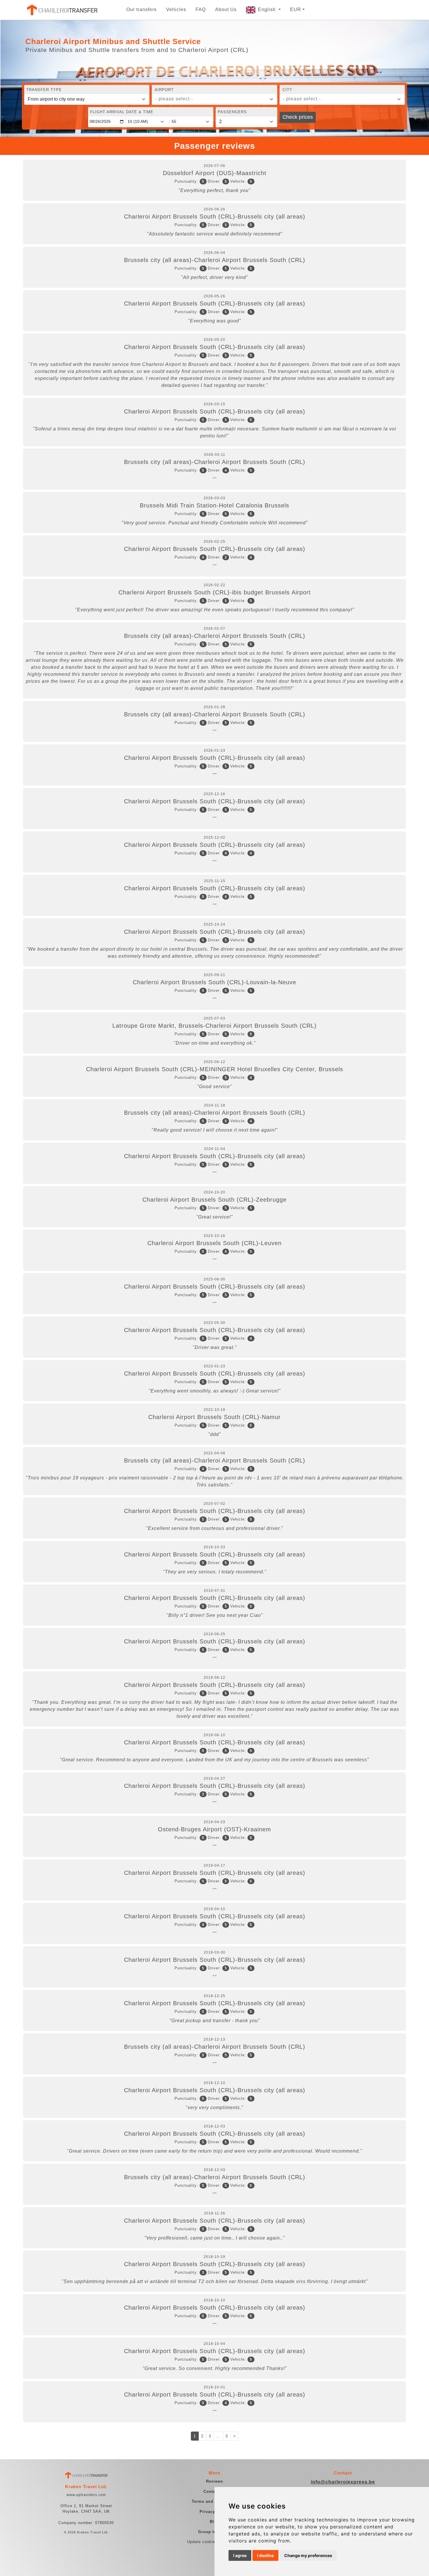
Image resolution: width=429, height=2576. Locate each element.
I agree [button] (240, 2555)
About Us (226, 9)
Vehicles (176, 9)
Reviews (214, 2481)
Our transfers (142, 9)
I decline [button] (265, 2555)
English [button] (268, 9)
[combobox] (214, 99)
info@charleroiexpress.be (343, 2482)
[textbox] (211, 99)
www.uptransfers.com (86, 2495)
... (218, 2436)
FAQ (201, 9)
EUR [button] (296, 9)
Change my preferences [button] (308, 2555)
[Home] (62, 10)
